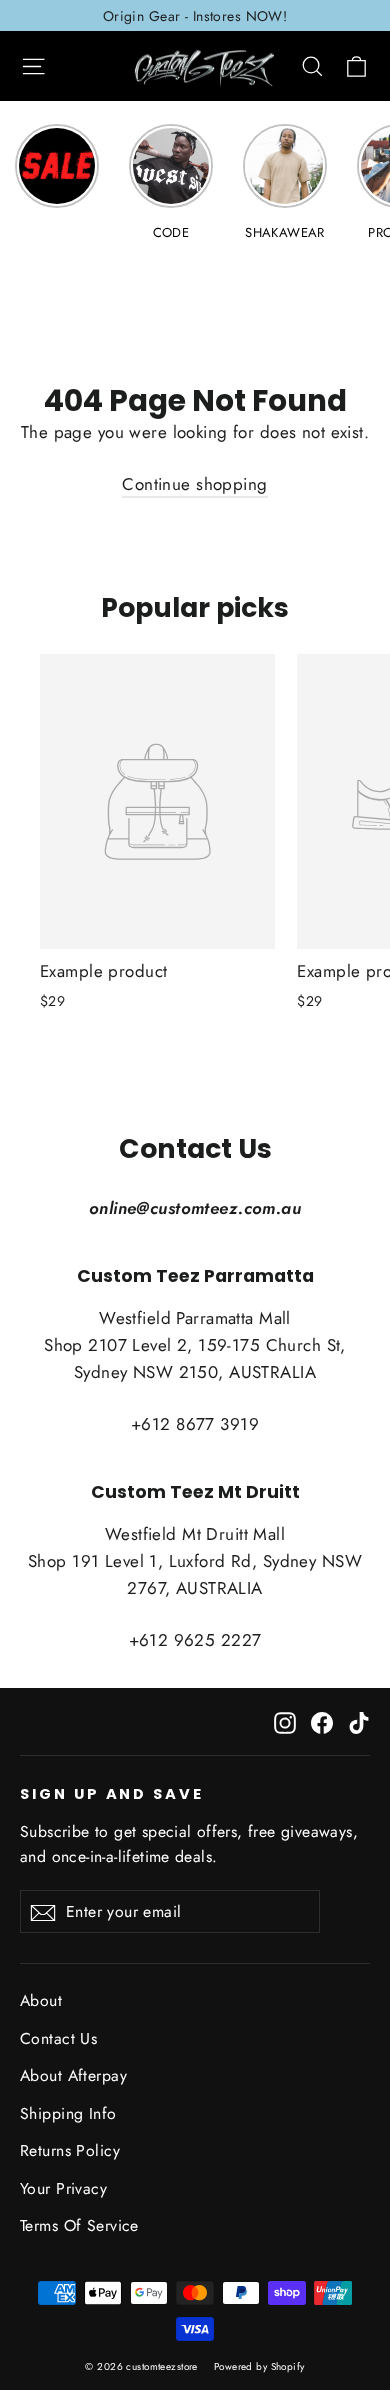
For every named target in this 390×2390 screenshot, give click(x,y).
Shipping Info (68, 2113)
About (41, 2000)
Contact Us (58, 2038)
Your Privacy (63, 2188)
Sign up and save (112, 1794)
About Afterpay (73, 2075)
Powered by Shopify (259, 2366)
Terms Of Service (79, 2225)
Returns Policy (70, 2150)
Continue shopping (194, 484)
